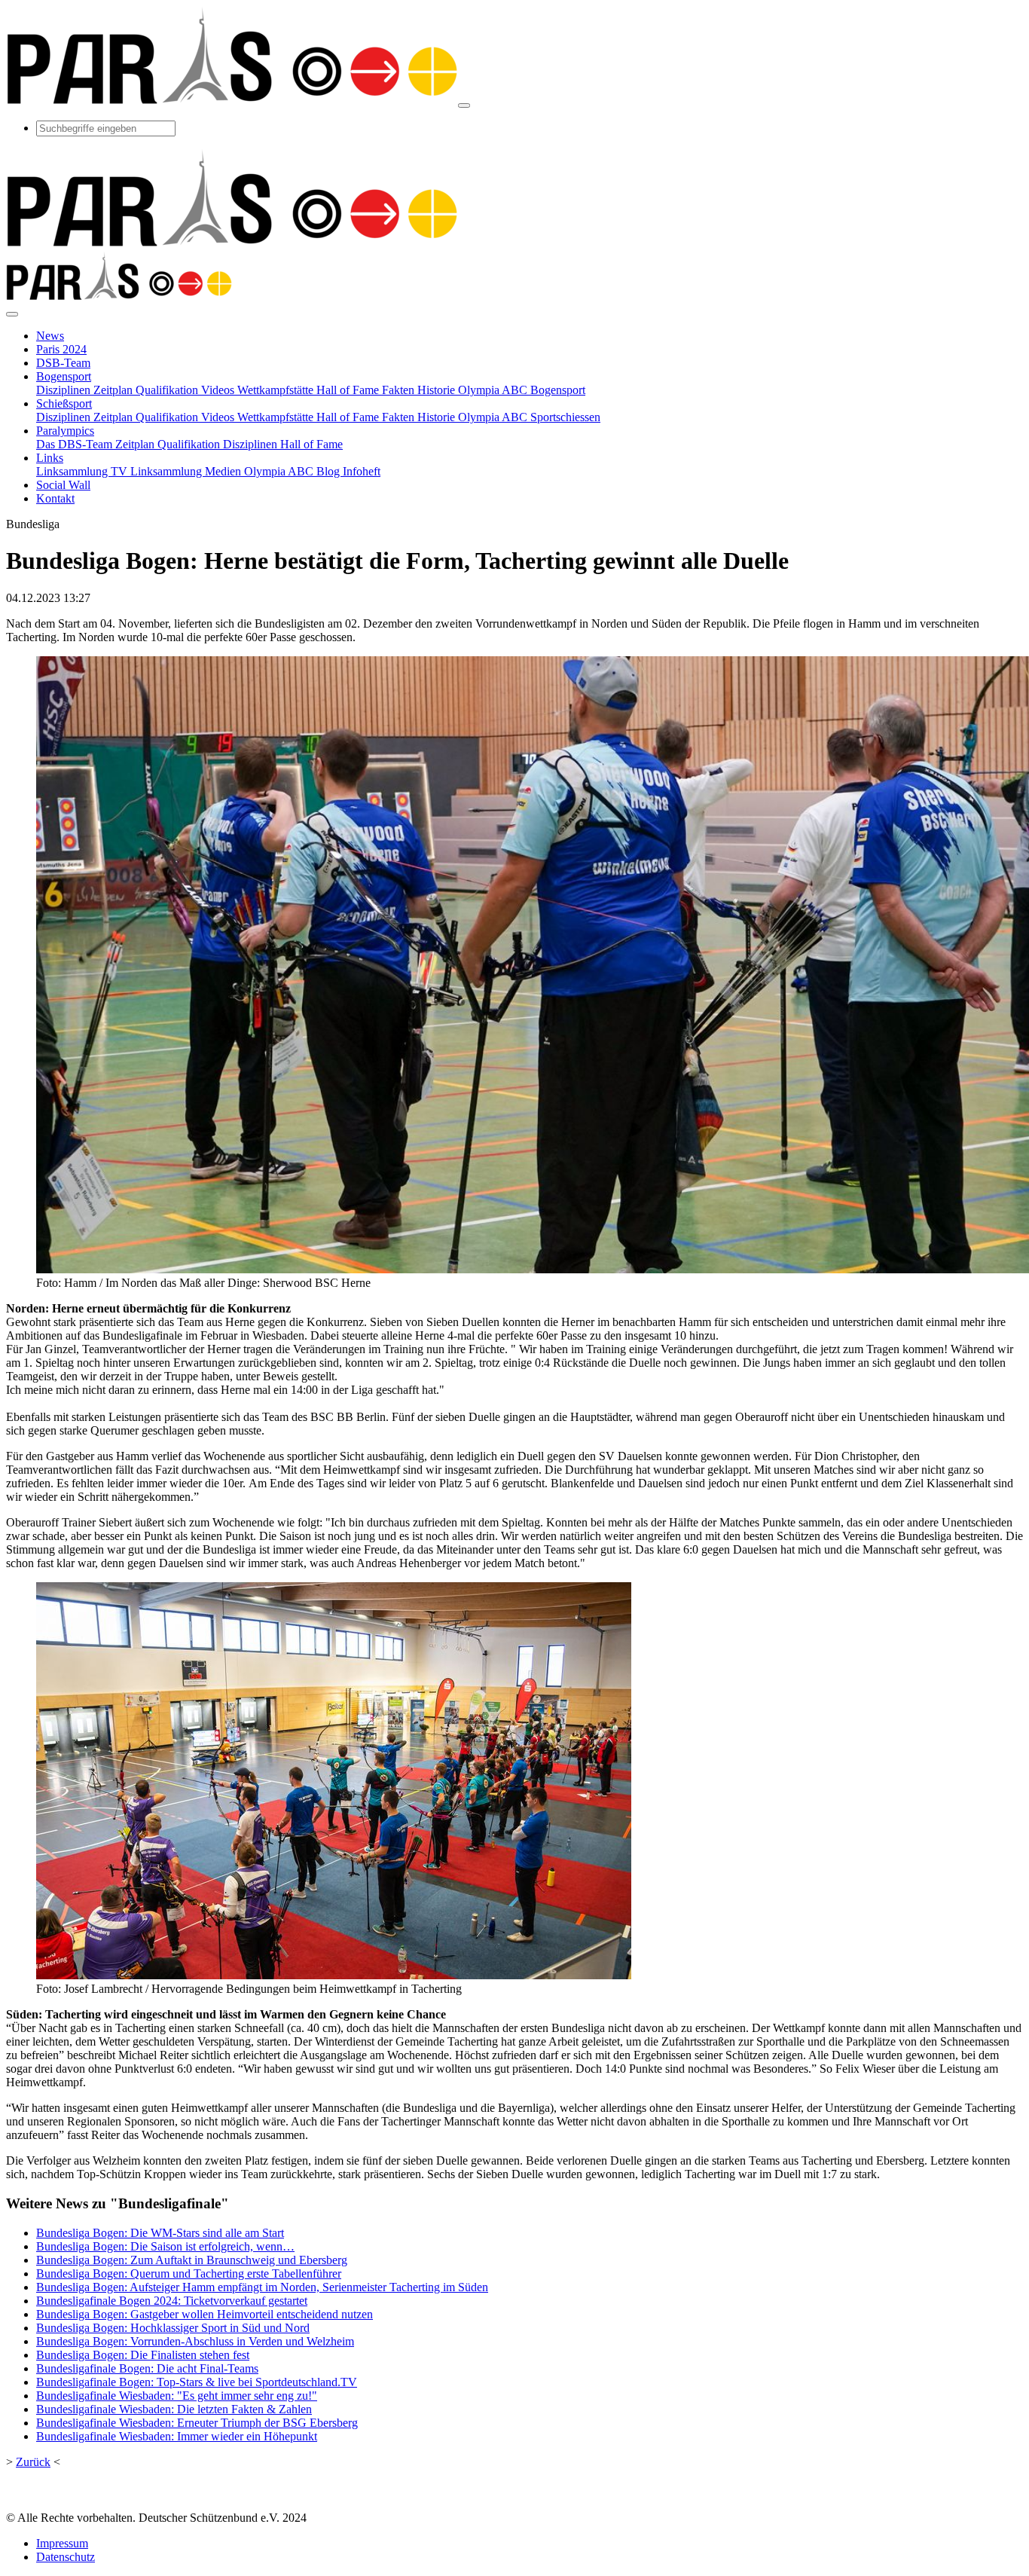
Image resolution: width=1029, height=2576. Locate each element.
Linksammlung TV (83, 471)
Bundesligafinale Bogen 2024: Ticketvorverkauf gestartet (172, 2301)
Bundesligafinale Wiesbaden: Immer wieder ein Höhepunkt (177, 2436)
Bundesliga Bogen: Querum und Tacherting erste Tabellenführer (189, 2273)
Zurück (33, 2462)
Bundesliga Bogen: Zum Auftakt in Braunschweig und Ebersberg (192, 2260)
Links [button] (50, 458)
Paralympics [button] (65, 431)
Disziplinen (65, 390)
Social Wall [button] (63, 485)
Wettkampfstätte (277, 390)
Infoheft (362, 471)
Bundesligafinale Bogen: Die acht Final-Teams (147, 2368)
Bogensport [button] (64, 376)
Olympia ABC (280, 471)
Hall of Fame (349, 390)
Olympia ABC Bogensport (522, 390)
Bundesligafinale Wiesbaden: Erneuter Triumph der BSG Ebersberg (197, 2423)
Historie (438, 390)
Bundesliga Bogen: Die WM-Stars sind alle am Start (160, 2233)
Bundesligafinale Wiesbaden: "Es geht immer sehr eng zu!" (177, 2396)
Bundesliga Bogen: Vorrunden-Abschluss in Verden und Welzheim (195, 2341)
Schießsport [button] (64, 403)
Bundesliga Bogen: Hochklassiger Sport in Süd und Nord (173, 2328)
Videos (219, 390)
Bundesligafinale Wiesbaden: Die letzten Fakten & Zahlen (174, 2409)
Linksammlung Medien (187, 471)
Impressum (62, 2543)
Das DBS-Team (76, 444)
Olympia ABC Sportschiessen (529, 417)
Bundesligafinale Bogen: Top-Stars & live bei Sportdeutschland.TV (197, 2382)
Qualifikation (168, 390)
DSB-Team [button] (63, 363)
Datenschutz (66, 2557)
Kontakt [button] (55, 498)
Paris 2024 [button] (61, 349)
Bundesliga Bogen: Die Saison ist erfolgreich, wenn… (165, 2246)
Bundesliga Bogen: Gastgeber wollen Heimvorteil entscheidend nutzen (205, 2314)
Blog (330, 471)
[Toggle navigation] (464, 105)
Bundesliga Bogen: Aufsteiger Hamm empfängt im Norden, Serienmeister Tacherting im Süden (262, 2287)
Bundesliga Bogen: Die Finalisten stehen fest (143, 2355)
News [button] (50, 336)
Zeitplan (115, 390)
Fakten (400, 390)
